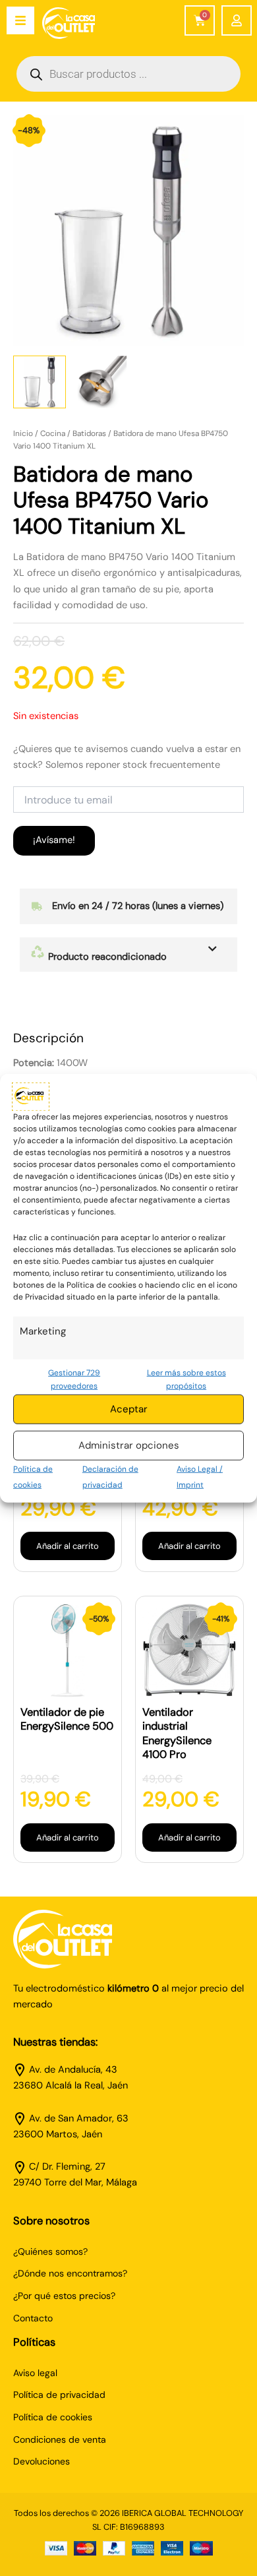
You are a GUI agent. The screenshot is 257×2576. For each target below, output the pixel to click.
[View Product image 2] (102, 382)
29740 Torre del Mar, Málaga (75, 2183)
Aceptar (129, 1409)
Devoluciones (42, 2461)
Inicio (23, 433)
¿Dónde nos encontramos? (70, 2273)
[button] (128, 955)
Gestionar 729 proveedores (74, 1379)
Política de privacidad (59, 2395)
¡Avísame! (54, 840)
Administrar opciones (129, 1445)
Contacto (33, 2318)
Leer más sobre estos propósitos (186, 1379)
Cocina (53, 433)
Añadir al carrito (68, 1546)
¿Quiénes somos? (50, 2251)
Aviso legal (35, 2373)
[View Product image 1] (40, 382)
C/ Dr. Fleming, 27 (67, 2167)
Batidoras (89, 433)
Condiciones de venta (60, 2439)
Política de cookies (53, 2417)
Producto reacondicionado (106, 957)
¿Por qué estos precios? (64, 2296)
